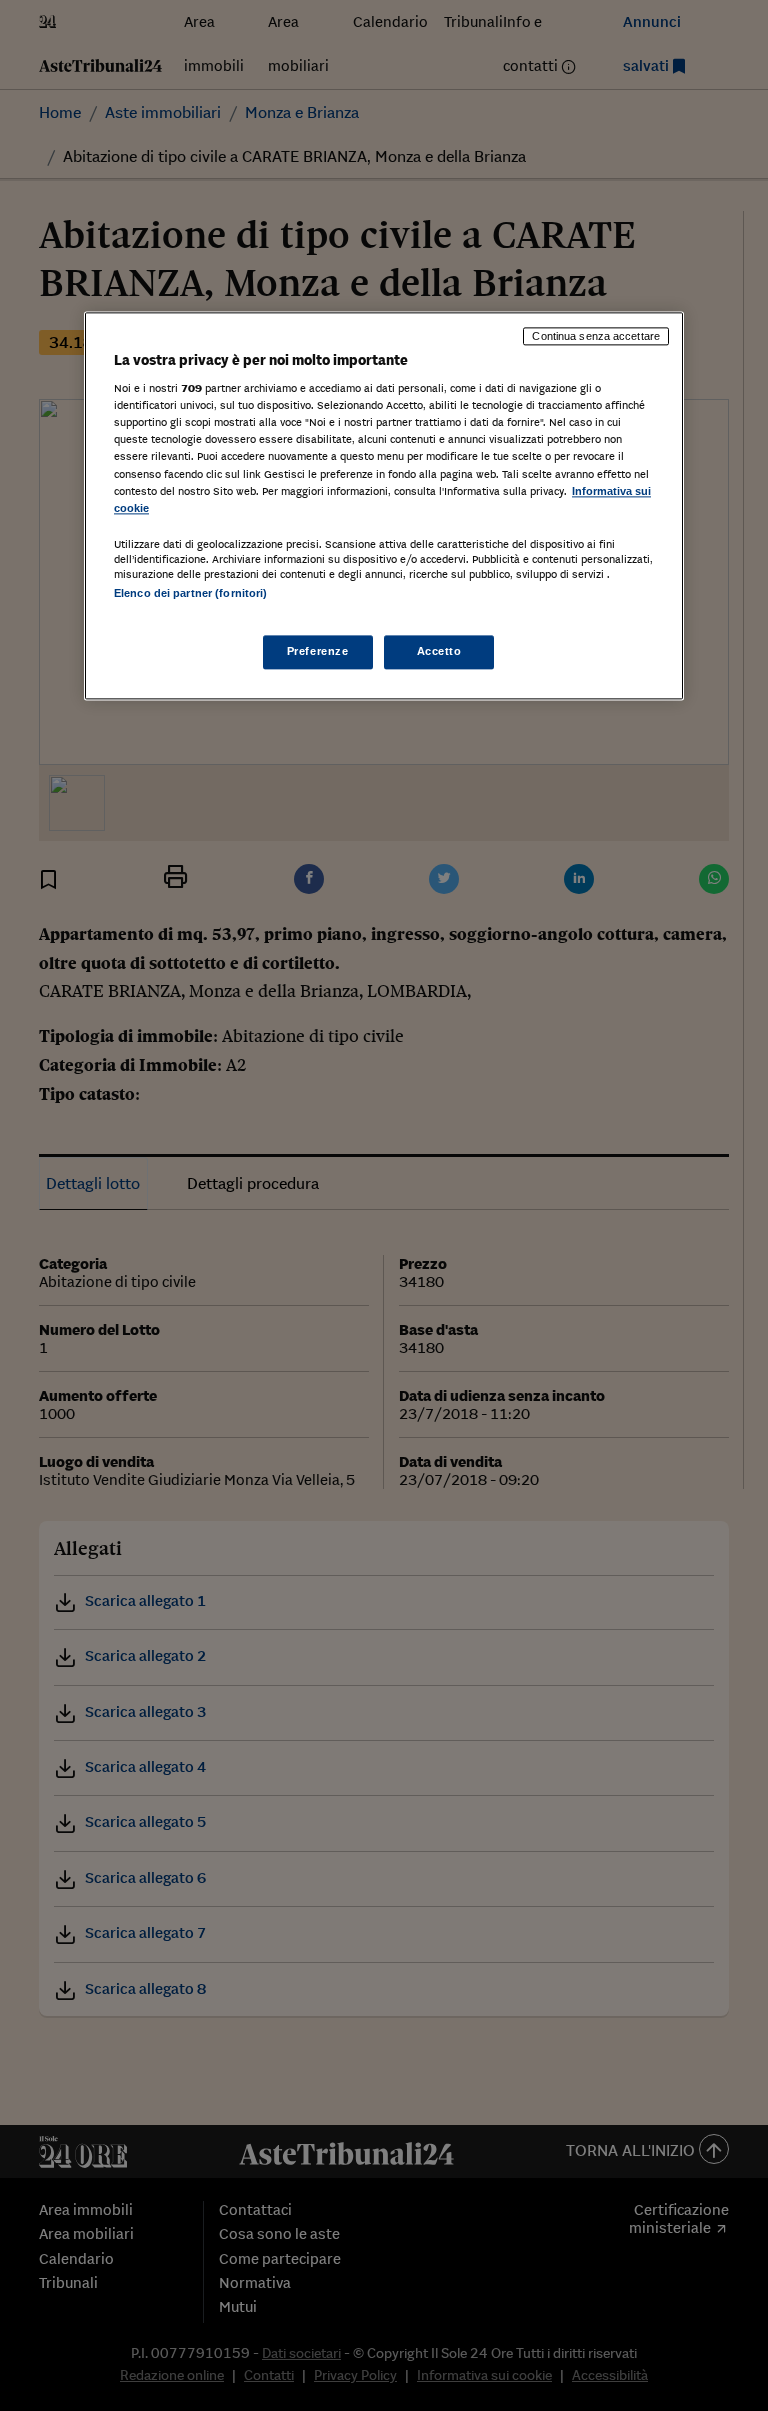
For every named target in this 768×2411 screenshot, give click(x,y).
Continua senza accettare (596, 336)
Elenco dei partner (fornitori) (190, 593)
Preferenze (318, 651)
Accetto (439, 651)
